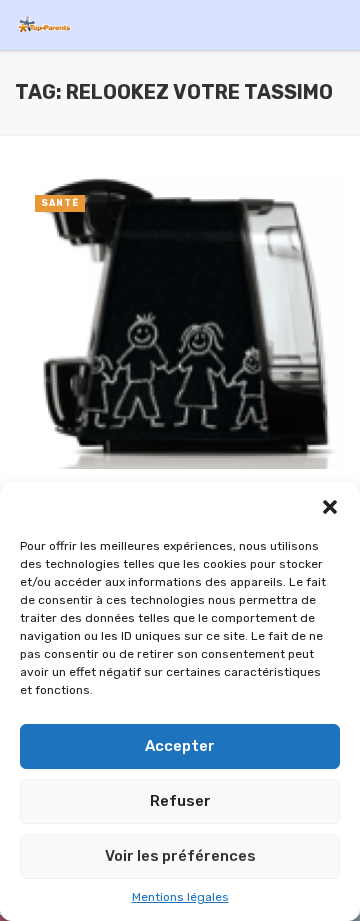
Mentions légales (180, 897)
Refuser (180, 801)
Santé (60, 203)
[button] (330, 507)
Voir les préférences (180, 856)
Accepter (180, 746)
